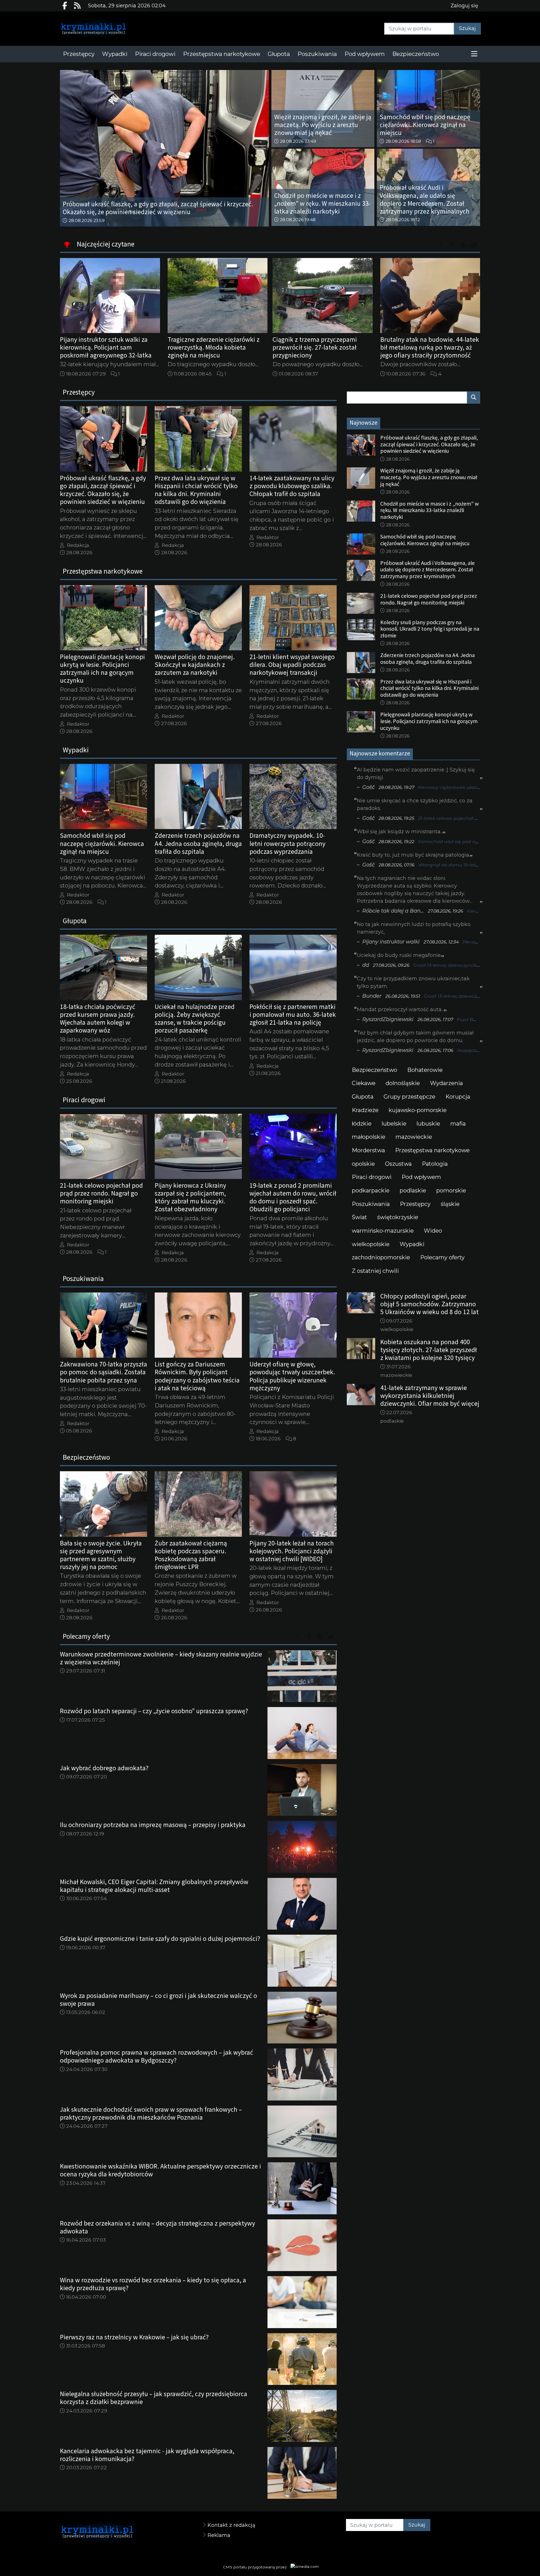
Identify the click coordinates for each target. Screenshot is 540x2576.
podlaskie (413, 1190)
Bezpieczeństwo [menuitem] (416, 54)
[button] (474, 54)
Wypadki (412, 1244)
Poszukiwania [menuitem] (317, 54)
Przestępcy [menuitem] (79, 54)
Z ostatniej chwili (375, 1271)
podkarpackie (371, 1190)
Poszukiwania (371, 1204)
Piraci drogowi (372, 1177)
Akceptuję (514, 2565)
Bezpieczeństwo (374, 1070)
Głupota (363, 1097)
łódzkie (362, 1124)
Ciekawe (364, 1083)
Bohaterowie (425, 1070)
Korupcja (458, 1097)
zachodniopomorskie (381, 1257)
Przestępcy (415, 1204)
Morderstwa (368, 1150)
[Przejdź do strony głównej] (109, 29)
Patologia (435, 1164)
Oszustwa (398, 1164)
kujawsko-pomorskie (418, 1110)
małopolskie (369, 1137)
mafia (458, 1124)
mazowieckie (414, 1137)
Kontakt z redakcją (231, 2525)
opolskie (363, 1164)
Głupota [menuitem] (279, 54)
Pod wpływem (421, 1177)
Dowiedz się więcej (468, 2565)
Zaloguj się (464, 6)
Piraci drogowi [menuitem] (155, 54)
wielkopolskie (371, 1244)
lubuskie (428, 1124)
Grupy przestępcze (409, 1097)
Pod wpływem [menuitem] (365, 54)
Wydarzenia (446, 1083)
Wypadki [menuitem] (115, 54)
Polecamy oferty (442, 1257)
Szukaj (467, 28)
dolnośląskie (403, 1083)
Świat (359, 1217)
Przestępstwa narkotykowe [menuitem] (222, 54)
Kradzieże (365, 1110)
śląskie (450, 1204)
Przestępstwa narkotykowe (432, 1150)
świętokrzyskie (398, 1217)
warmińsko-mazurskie (383, 1231)
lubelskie (394, 1124)
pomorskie (451, 1190)
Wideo (433, 1231)
